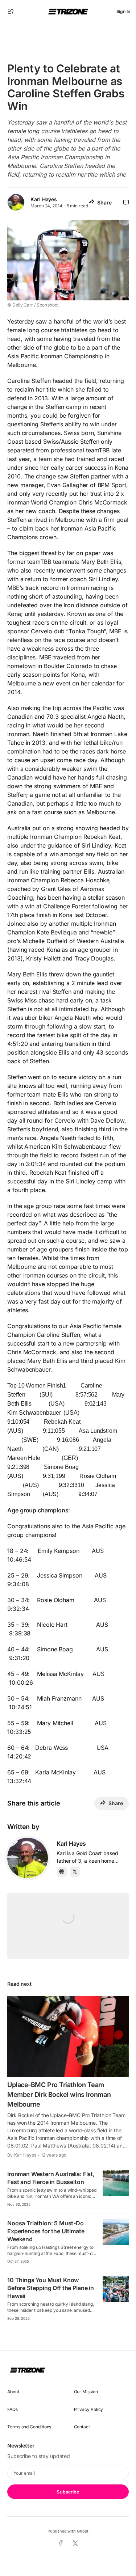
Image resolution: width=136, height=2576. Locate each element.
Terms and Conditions (29, 2427)
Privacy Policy (89, 2409)
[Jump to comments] (126, 202)
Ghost (83, 2531)
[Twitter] (75, 1872)
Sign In (123, 11)
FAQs (13, 2409)
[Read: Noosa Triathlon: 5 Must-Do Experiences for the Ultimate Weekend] (116, 2232)
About (13, 2392)
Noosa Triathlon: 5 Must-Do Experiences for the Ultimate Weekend (46, 2231)
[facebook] (61, 2543)
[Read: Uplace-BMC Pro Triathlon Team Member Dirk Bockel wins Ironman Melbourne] (68, 2037)
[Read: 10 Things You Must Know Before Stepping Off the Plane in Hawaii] (116, 2289)
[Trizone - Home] (68, 12)
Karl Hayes (44, 199)
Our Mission (86, 2392)
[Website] (62, 1872)
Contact (82, 2427)
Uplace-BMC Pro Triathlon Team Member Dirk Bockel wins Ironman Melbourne (59, 2094)
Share (104, 202)
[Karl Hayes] (28, 1858)
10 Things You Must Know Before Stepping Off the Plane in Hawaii (51, 2288)
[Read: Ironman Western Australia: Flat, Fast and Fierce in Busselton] (116, 2183)
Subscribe (68, 2492)
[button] (11, 12)
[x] (75, 2544)
